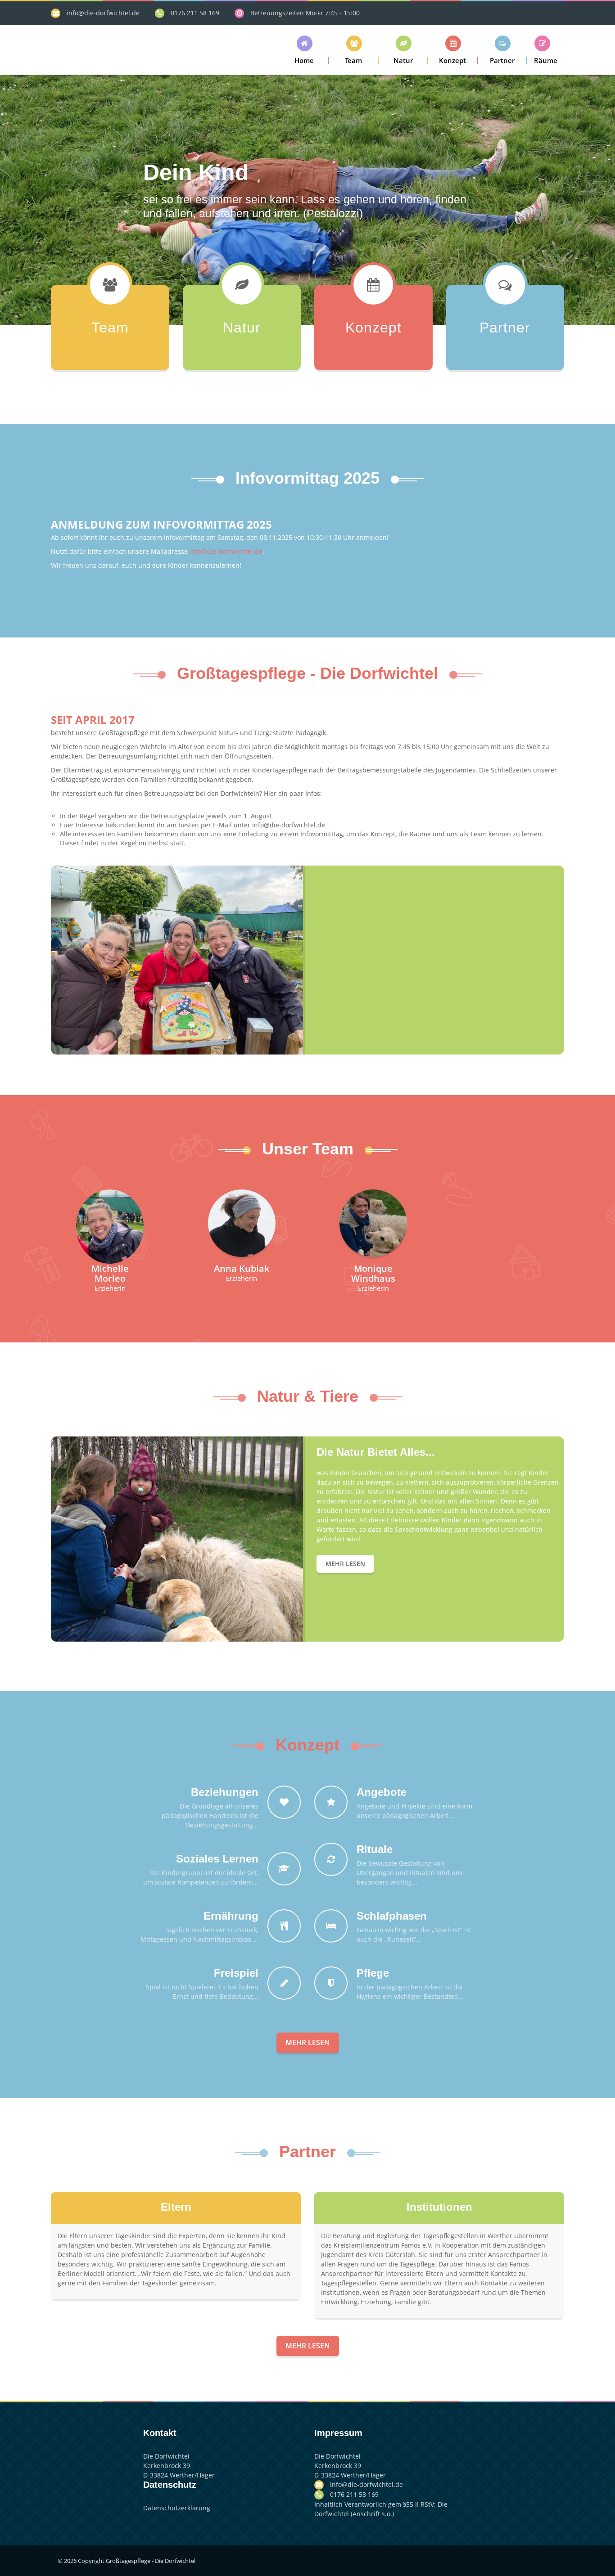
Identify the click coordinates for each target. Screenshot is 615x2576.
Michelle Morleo (110, 1273)
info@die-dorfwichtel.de (103, 13)
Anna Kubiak (242, 1268)
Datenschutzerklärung (177, 2508)
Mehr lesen (345, 1564)
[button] (304, 50)
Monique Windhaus (373, 1273)
